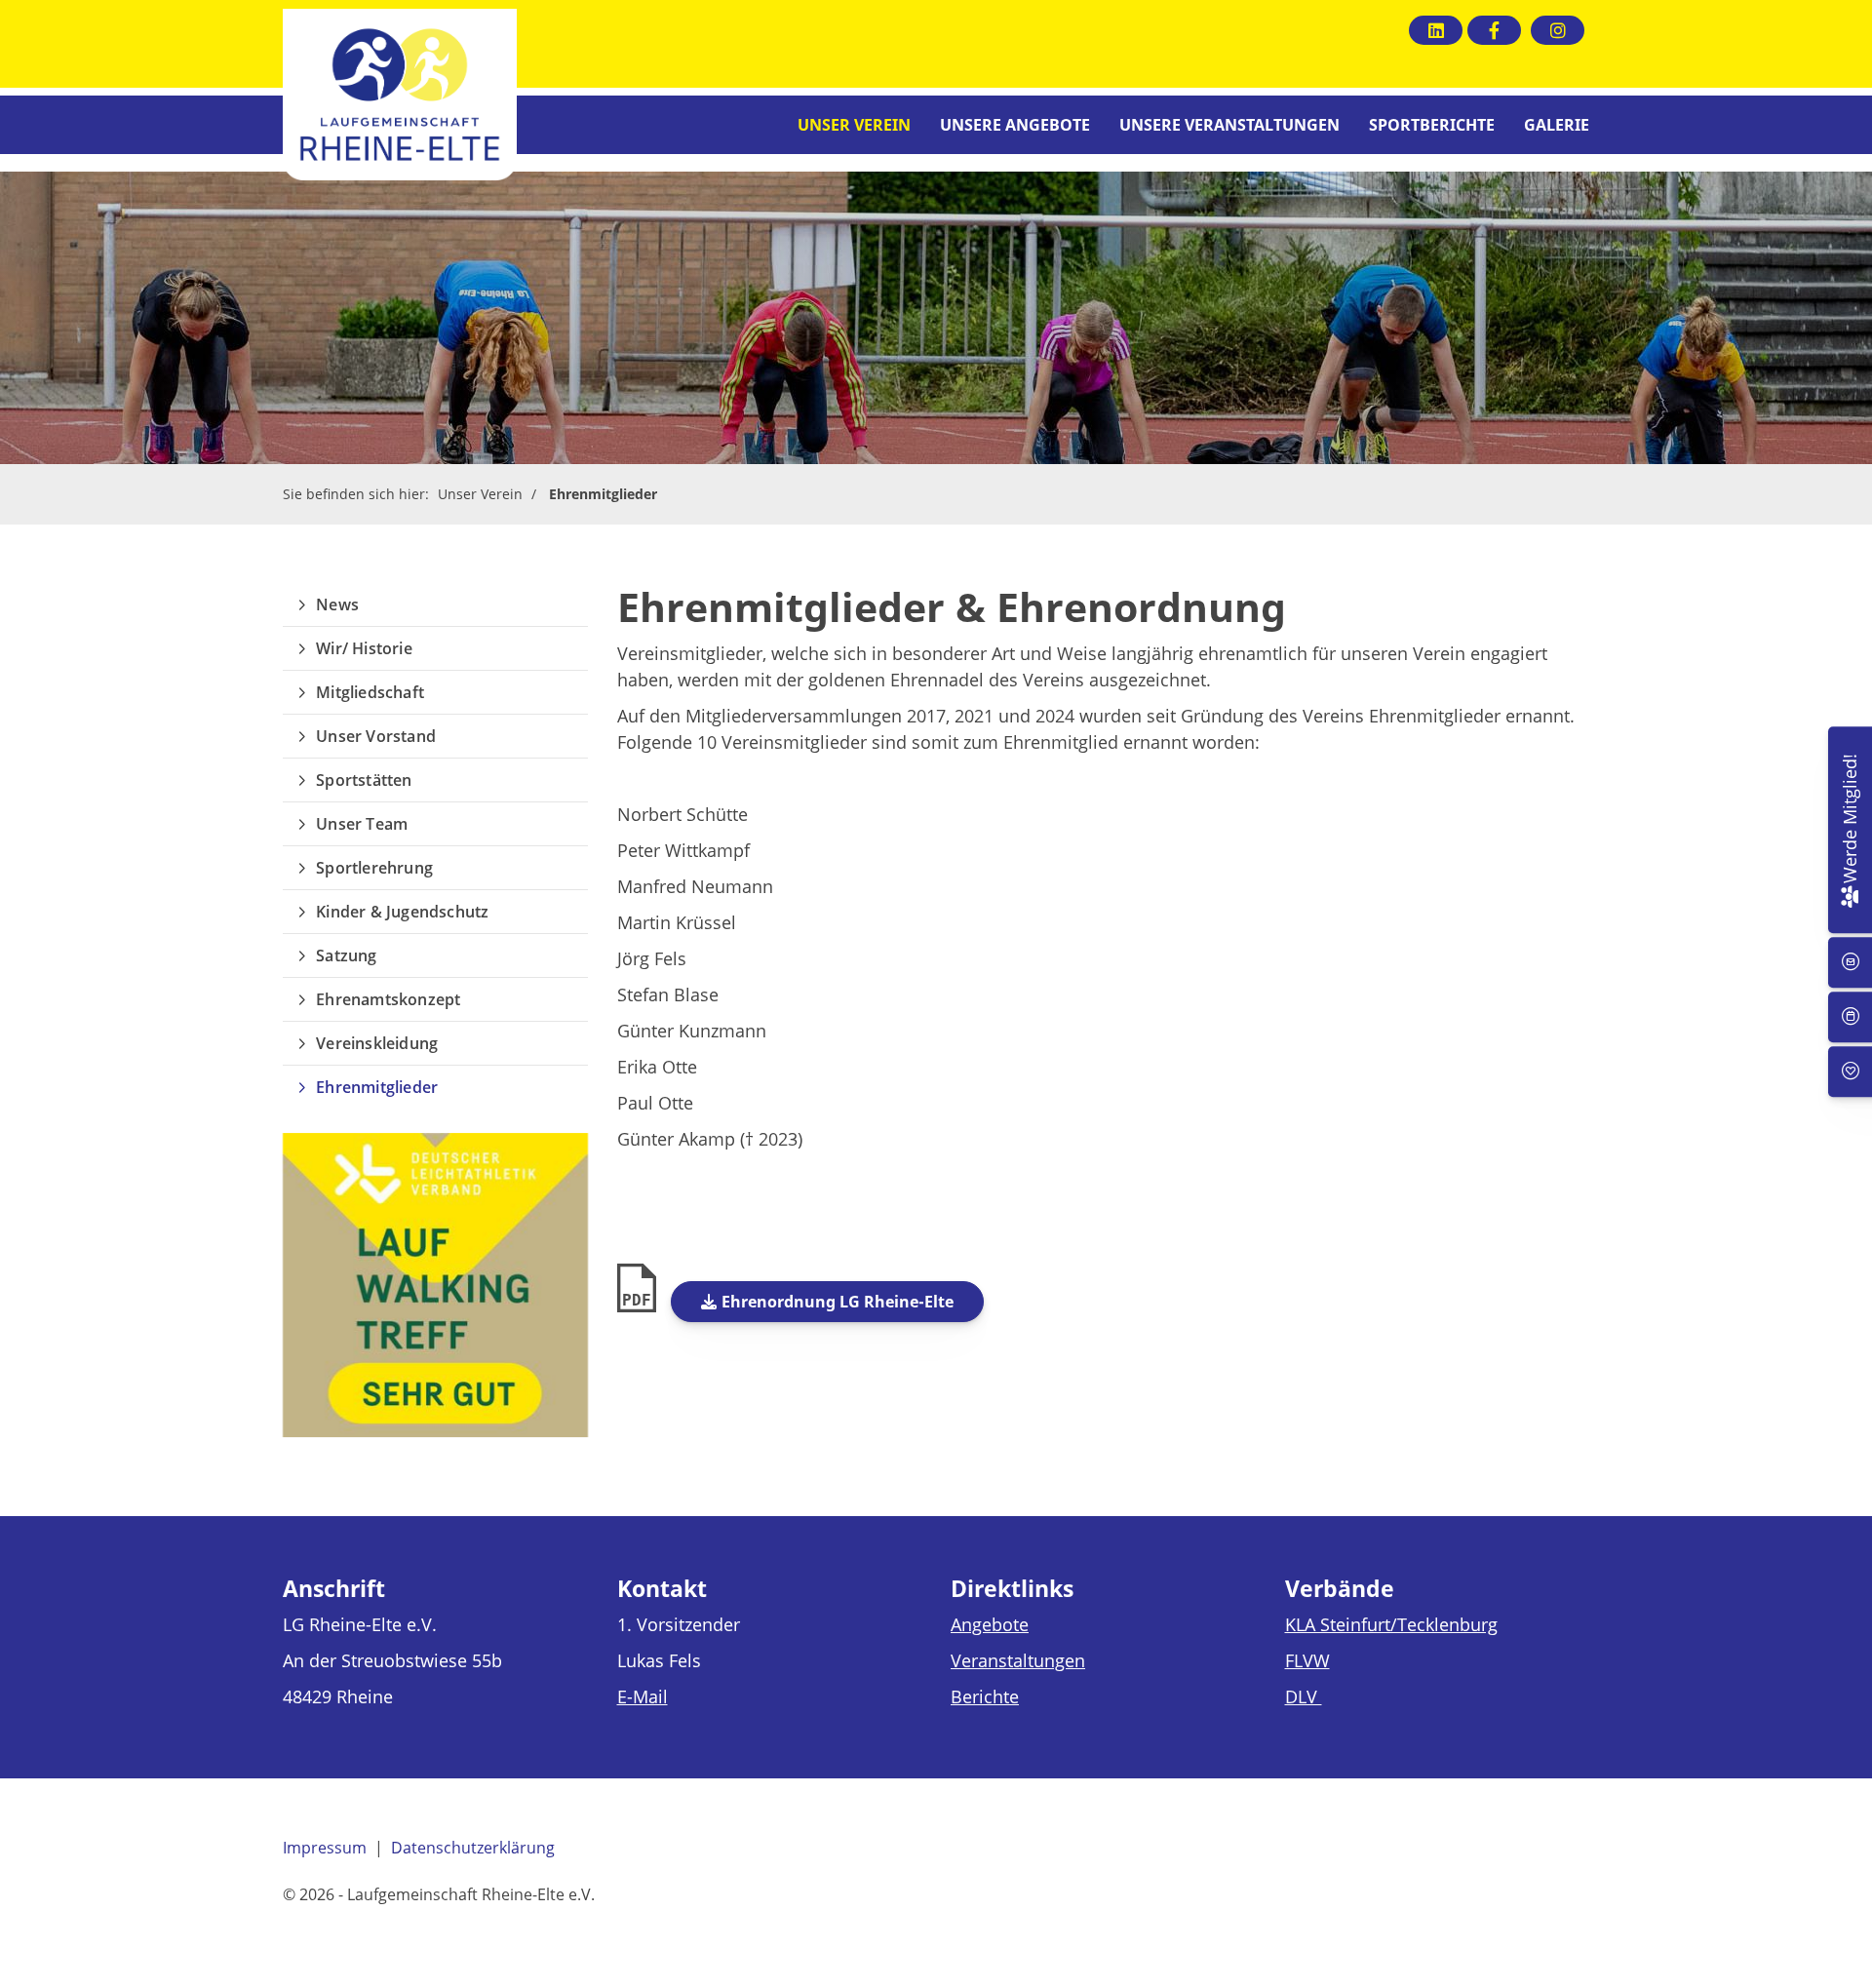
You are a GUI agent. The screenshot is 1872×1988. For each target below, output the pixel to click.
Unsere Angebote (1015, 125)
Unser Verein (854, 125)
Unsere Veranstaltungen (1229, 125)
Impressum (325, 1848)
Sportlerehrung (374, 868)
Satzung (346, 955)
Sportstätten (364, 780)
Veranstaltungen (1018, 1660)
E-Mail (643, 1696)
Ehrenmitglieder (603, 494)
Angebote (990, 1624)
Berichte (985, 1696)
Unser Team (362, 824)
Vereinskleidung (377, 1043)
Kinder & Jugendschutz (402, 912)
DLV (1304, 1696)
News (337, 604)
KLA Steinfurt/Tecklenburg (1391, 1624)
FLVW (1307, 1660)
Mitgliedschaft (370, 692)
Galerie (1557, 125)
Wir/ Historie (364, 648)
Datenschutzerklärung (473, 1848)
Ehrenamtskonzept (388, 999)
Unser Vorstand (376, 736)
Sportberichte (1432, 125)
